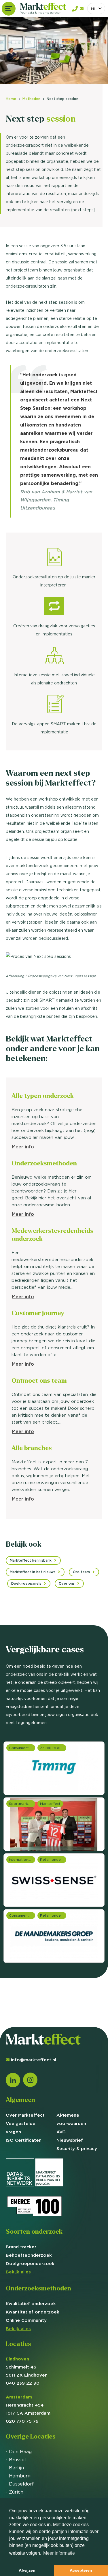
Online (26, 2320)
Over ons (67, 1583)
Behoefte (29, 2255)
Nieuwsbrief (70, 2140)
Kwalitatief (31, 2304)
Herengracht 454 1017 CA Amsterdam (28, 2405)
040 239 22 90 (23, 2383)
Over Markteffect (25, 2115)
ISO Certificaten (24, 2140)
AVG (61, 2132)
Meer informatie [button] (59, 2553)
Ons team (81, 1572)
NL (94, 9)
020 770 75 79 (22, 2421)
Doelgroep (30, 2263)
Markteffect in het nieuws (33, 1572)
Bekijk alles (18, 2272)
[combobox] (96, 9)
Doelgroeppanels (26, 1583)
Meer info (23, 1147)
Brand (21, 2247)
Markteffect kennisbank (31, 1560)
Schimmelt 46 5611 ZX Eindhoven (27, 2367)
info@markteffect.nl (34, 2060)
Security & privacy (77, 2148)
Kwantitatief (33, 2312)
